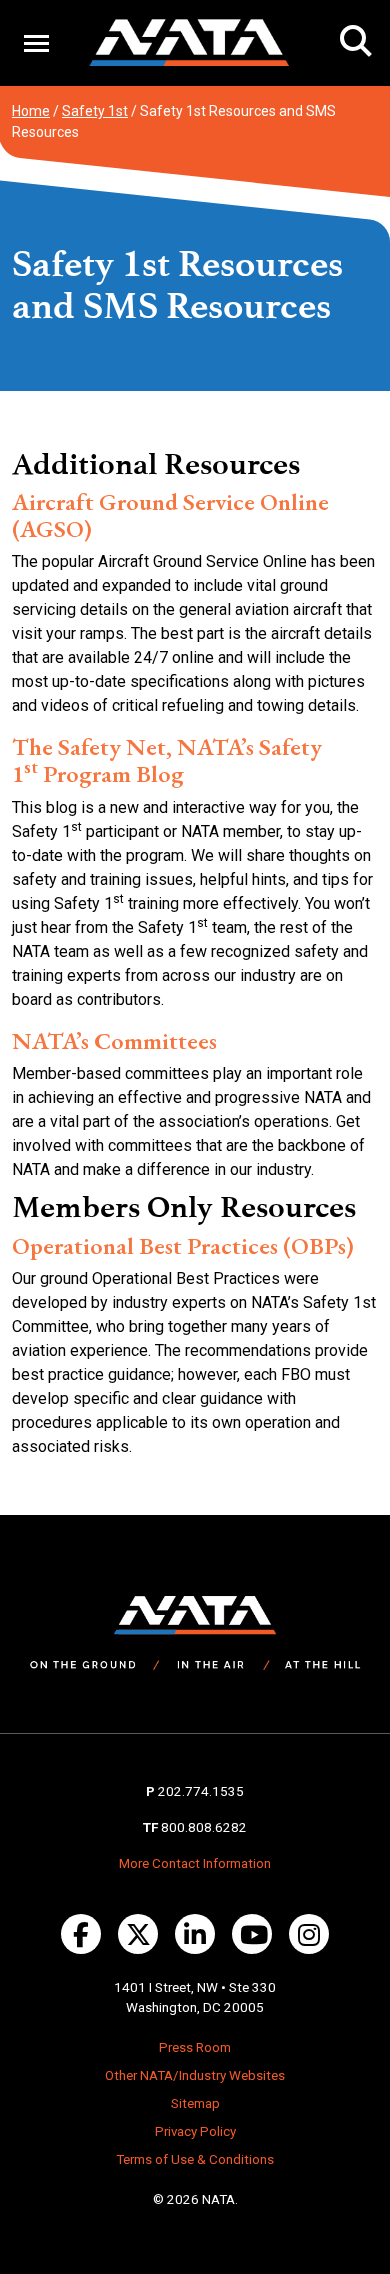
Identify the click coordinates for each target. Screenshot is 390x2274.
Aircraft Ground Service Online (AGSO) (170, 515)
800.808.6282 (204, 1827)
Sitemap (195, 2103)
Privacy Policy (195, 2131)
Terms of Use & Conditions (195, 2159)
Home (31, 111)
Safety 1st (95, 111)
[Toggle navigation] (36, 42)
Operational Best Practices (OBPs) (183, 1245)
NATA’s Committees (114, 1040)
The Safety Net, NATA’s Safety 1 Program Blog (167, 760)
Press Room (195, 2047)
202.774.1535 (201, 1791)
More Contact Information (195, 1863)
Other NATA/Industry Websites (195, 2075)
